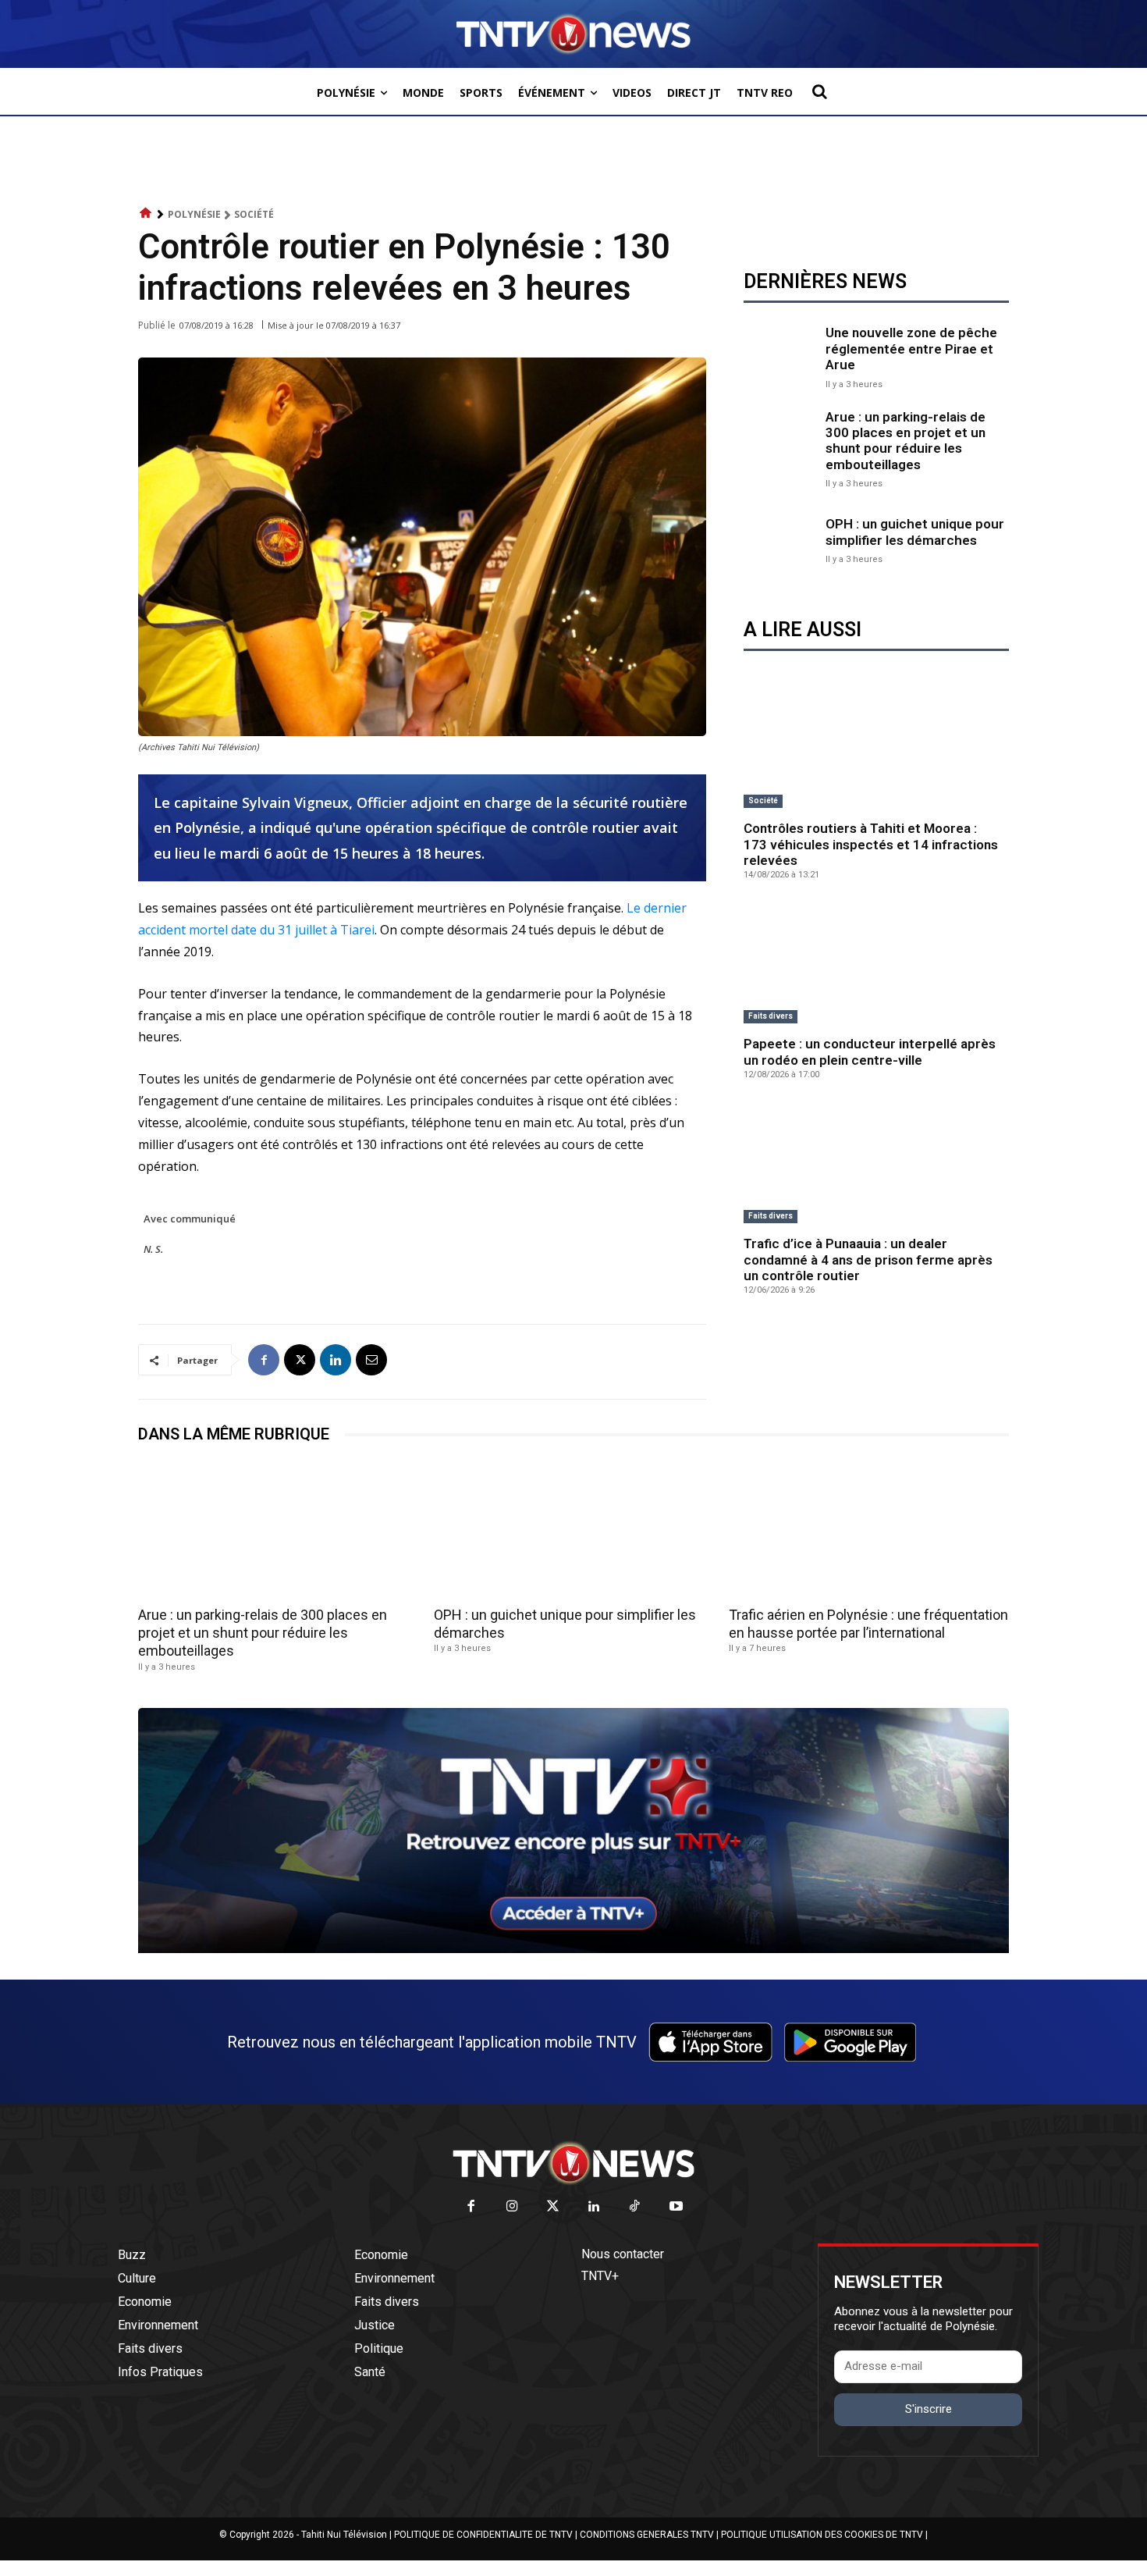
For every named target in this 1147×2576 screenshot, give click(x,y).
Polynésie (194, 214)
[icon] (146, 213)
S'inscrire (929, 2409)
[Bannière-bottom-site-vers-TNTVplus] (573, 1949)
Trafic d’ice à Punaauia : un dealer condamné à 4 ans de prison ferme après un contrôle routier (868, 1260)
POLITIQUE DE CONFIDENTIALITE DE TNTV (483, 2535)
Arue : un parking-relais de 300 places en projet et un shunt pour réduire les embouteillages (906, 441)
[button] (819, 91)
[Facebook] (264, 1360)
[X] (300, 1360)
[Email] (371, 1360)
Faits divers (771, 1016)
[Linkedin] (336, 1360)
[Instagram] (512, 2207)
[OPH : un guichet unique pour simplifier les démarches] (781, 539)
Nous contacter (623, 2254)
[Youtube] (676, 2207)
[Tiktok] (636, 2207)
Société (254, 214)
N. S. (153, 1249)
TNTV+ (600, 2276)
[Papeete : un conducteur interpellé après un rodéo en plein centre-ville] (876, 964)
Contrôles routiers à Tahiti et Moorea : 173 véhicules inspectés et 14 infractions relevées (871, 844)
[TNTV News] (573, 2163)
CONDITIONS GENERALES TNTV (647, 2535)
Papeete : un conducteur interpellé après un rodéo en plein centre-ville (870, 1051)
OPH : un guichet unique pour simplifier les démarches (915, 532)
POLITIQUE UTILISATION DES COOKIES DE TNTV (822, 2535)
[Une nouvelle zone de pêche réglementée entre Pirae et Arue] (781, 356)
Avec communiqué (190, 1219)
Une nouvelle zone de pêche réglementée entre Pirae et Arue (911, 349)
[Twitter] (554, 2207)
